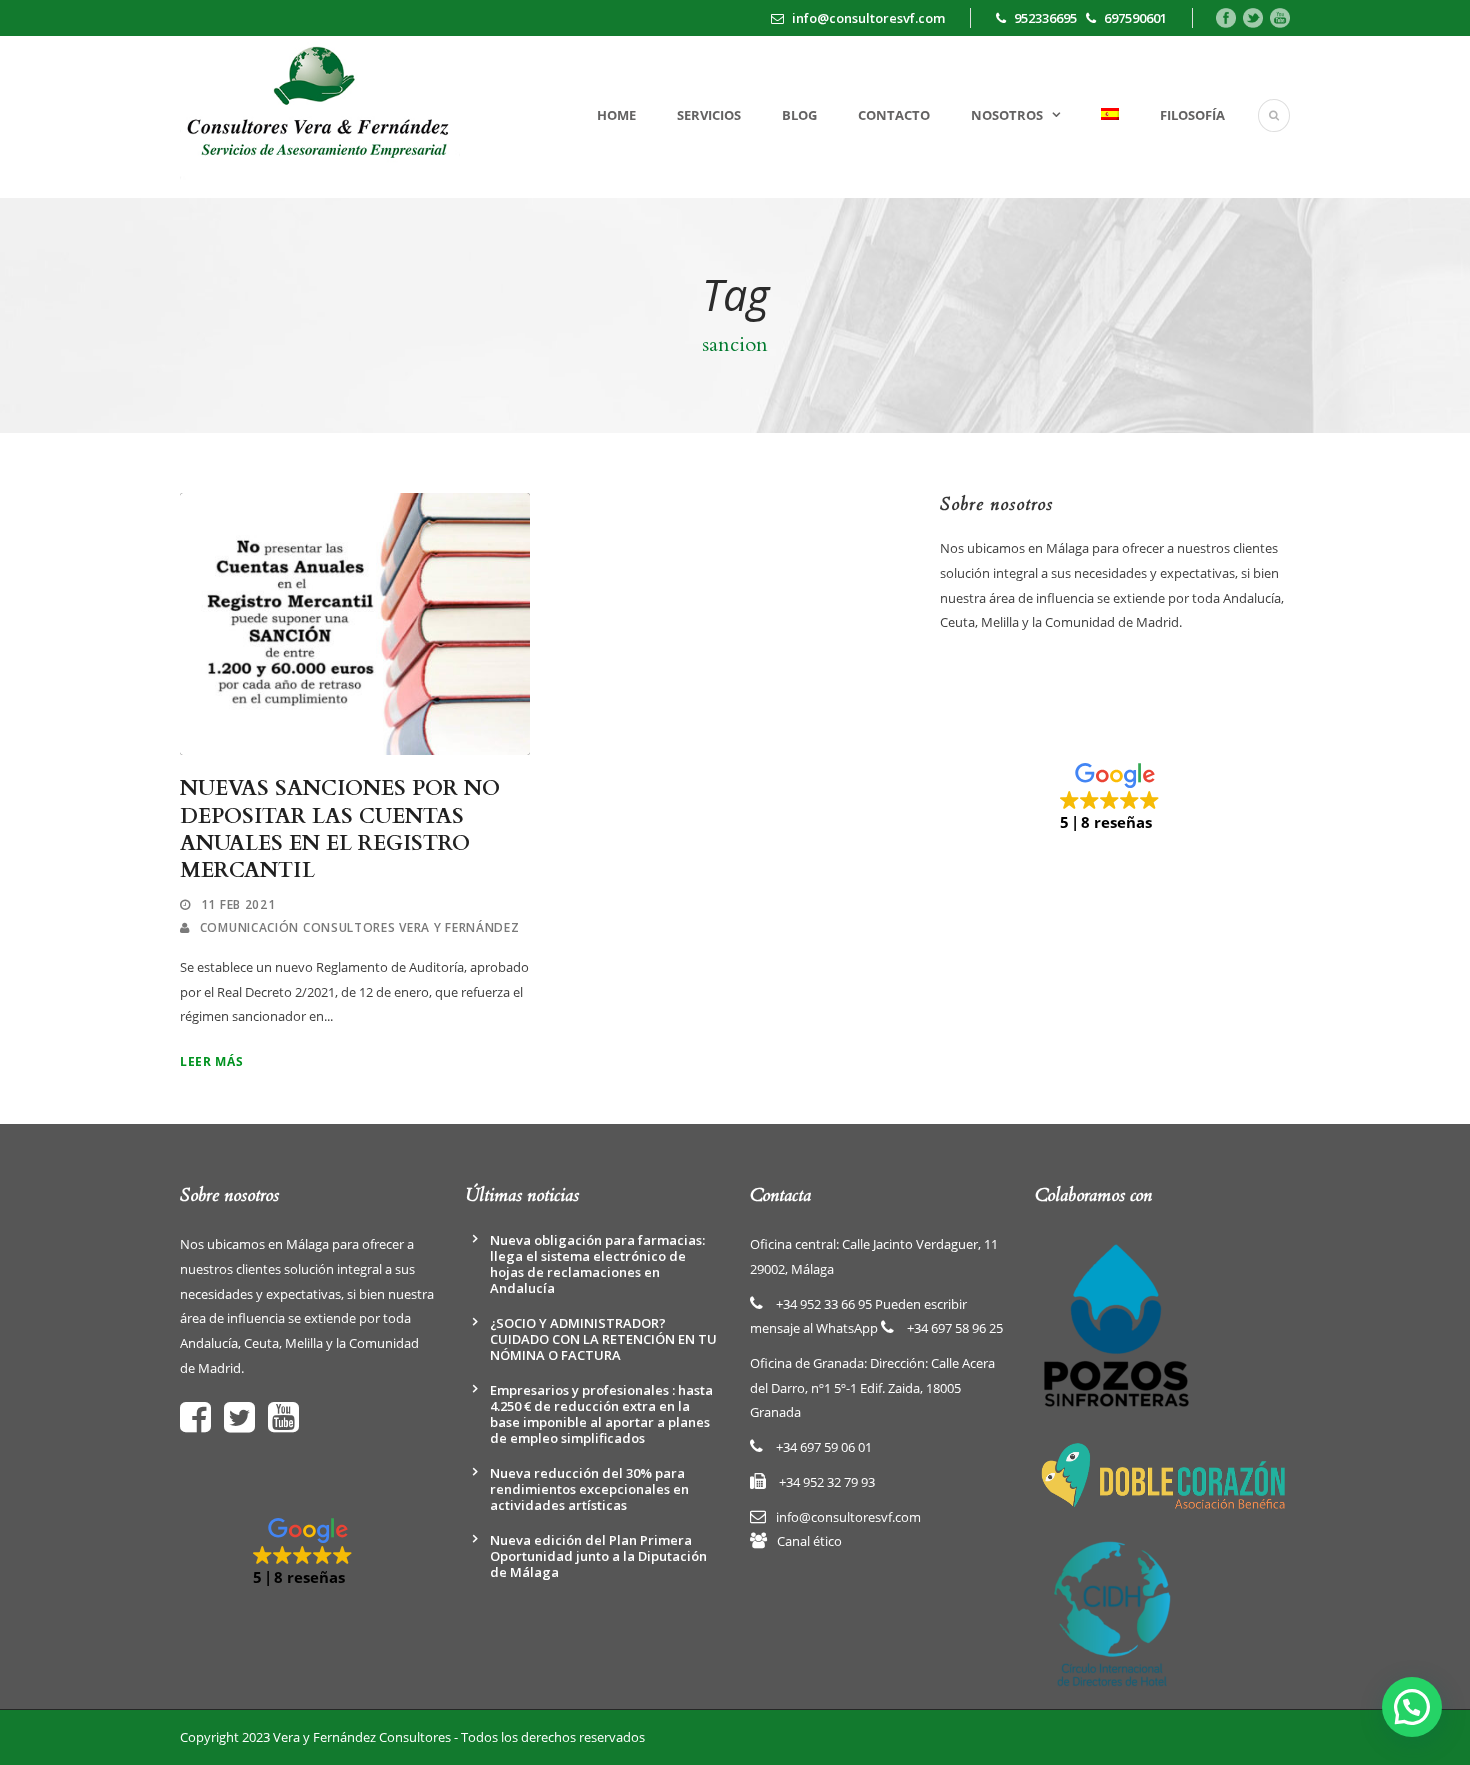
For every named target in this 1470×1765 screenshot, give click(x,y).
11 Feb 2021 (238, 904)
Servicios (709, 115)
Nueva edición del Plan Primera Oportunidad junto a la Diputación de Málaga (598, 1556)
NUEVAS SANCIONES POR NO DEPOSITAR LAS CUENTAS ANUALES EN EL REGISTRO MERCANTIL (340, 829)
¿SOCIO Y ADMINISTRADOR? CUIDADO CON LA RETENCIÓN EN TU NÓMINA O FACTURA (603, 1339)
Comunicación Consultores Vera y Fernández (360, 927)
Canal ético (809, 1541)
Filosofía (1192, 115)
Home (616, 115)
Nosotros (1007, 115)
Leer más (212, 1061)
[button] (1115, 798)
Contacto (894, 115)
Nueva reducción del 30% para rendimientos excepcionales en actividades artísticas (589, 1489)
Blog (799, 115)
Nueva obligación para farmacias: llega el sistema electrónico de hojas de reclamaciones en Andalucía (597, 1264)
